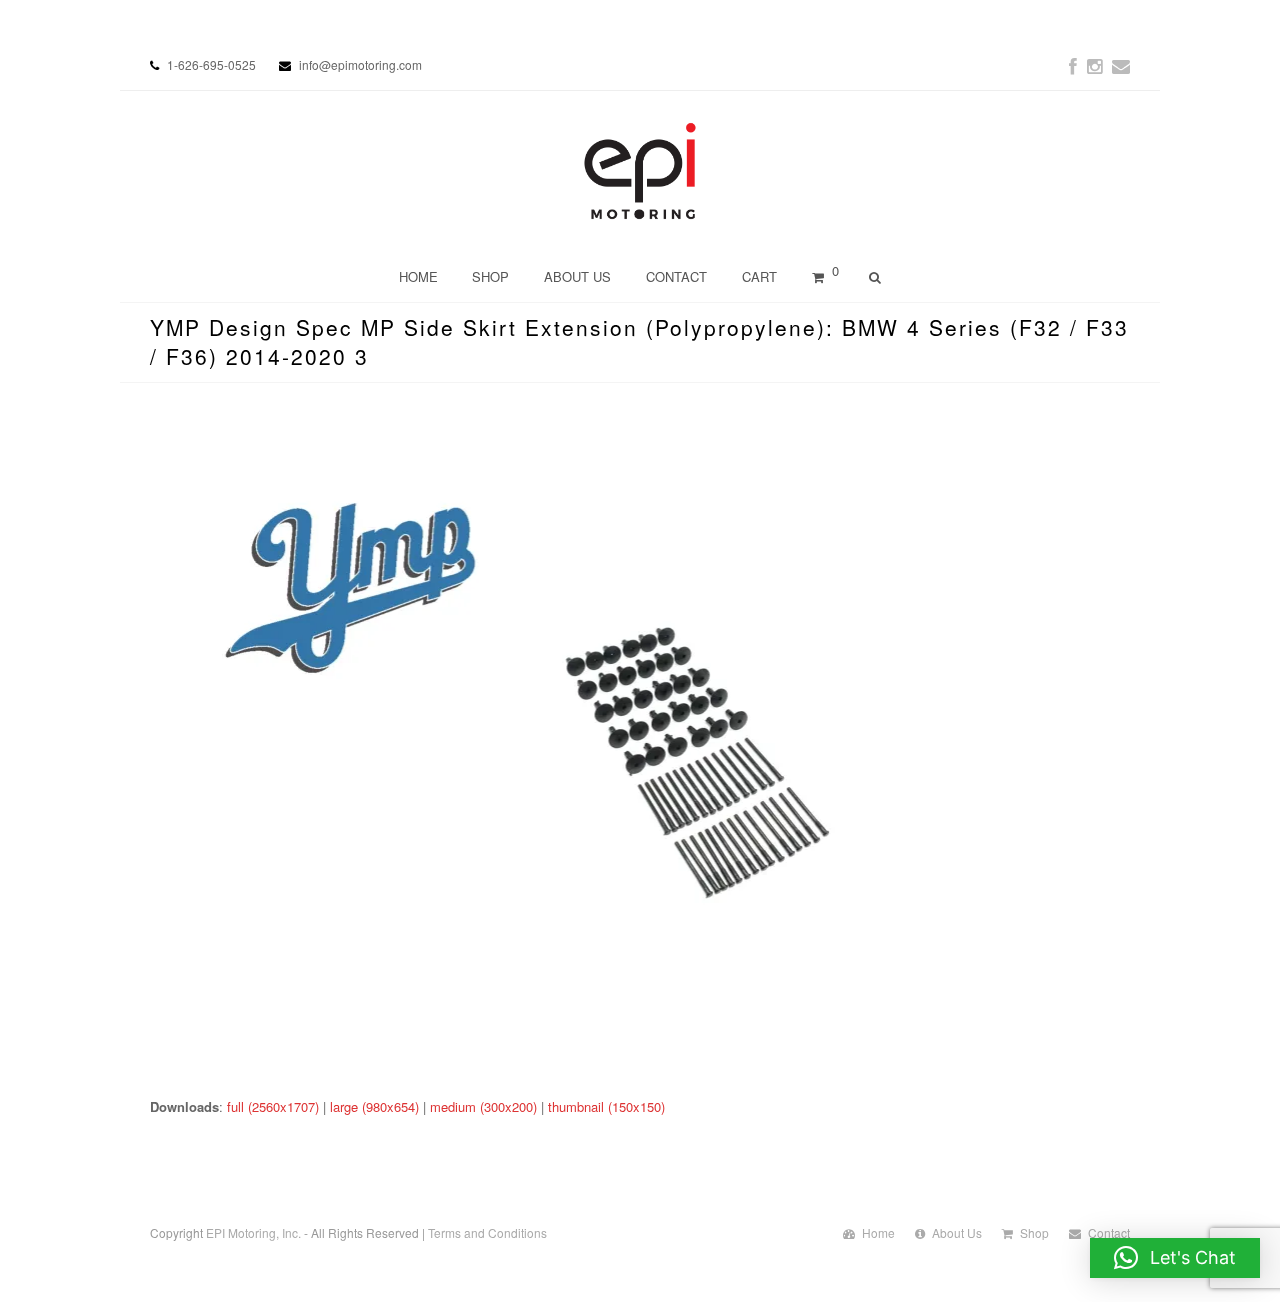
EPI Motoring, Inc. (253, 1232)
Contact (1109, 1232)
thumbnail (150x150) (606, 1106)
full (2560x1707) (273, 1106)
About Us (957, 1232)
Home (878, 1232)
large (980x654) (374, 1106)
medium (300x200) (483, 1106)
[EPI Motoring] (640, 171)
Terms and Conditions (487, 1232)
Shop (1034, 1232)
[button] (1175, 1258)
